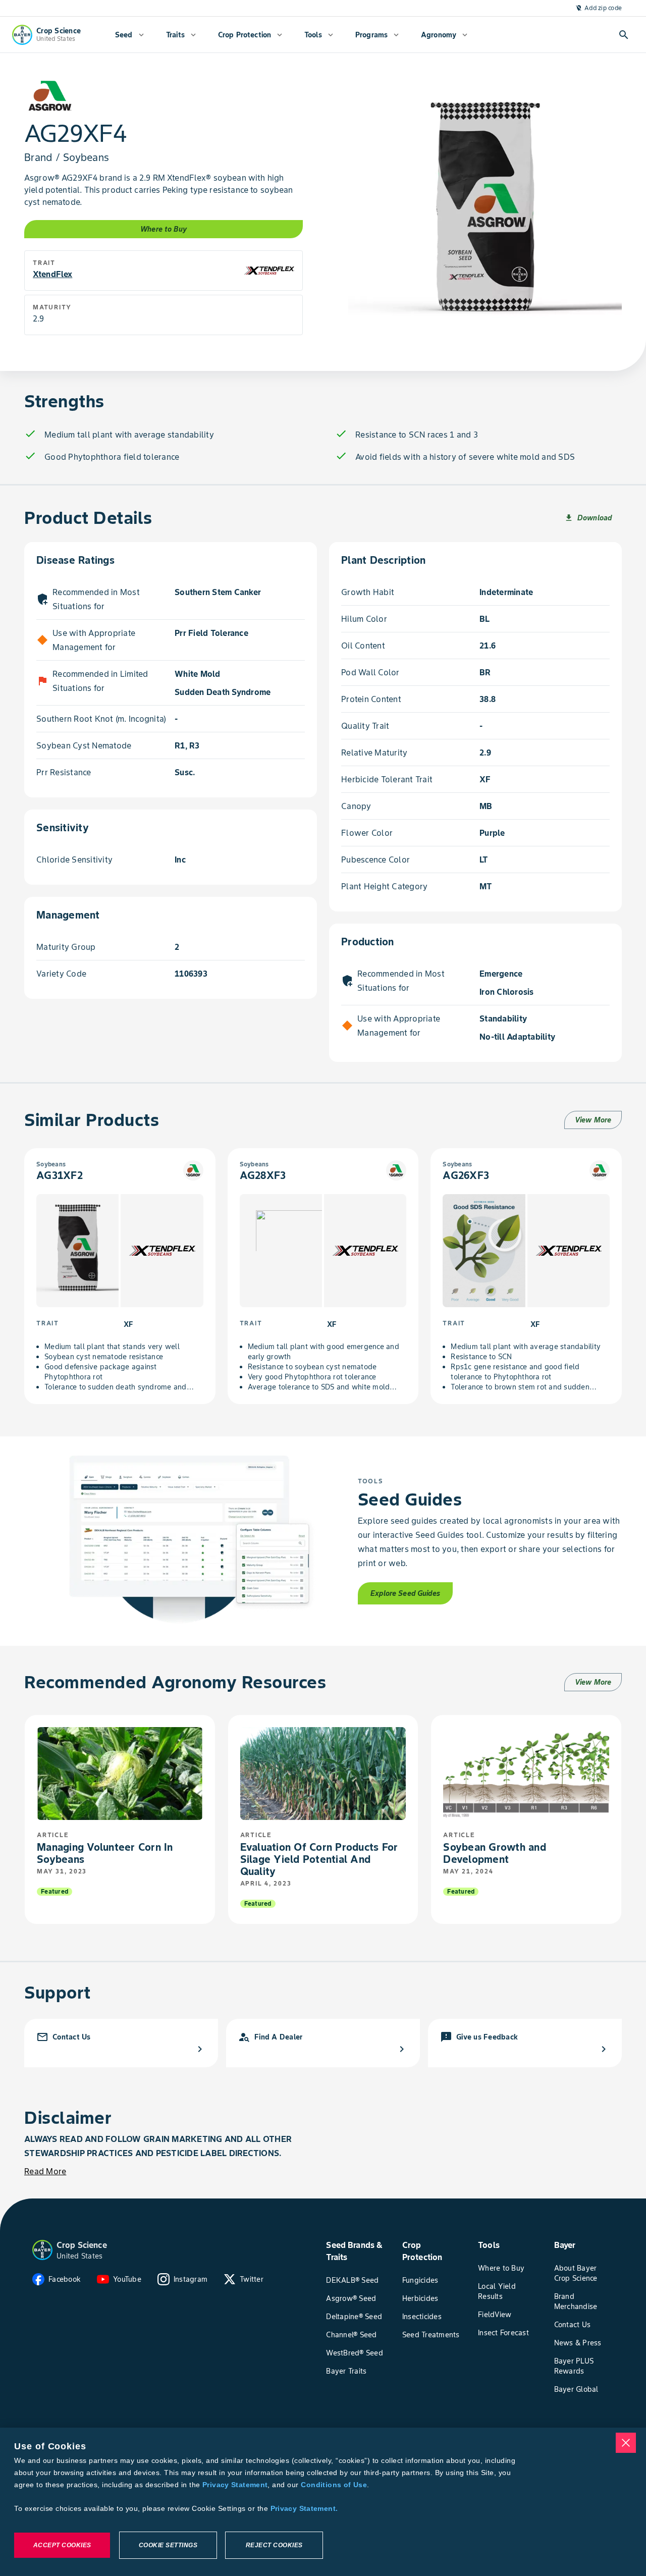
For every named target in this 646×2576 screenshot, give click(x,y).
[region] (323, 2502)
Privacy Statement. (304, 2508)
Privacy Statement (235, 2485)
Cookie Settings (168, 2545)
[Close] (626, 2443)
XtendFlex (52, 274)
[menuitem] (129, 35)
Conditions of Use (334, 2485)
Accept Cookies (62, 2545)
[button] (42, 2250)
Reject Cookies (274, 2545)
